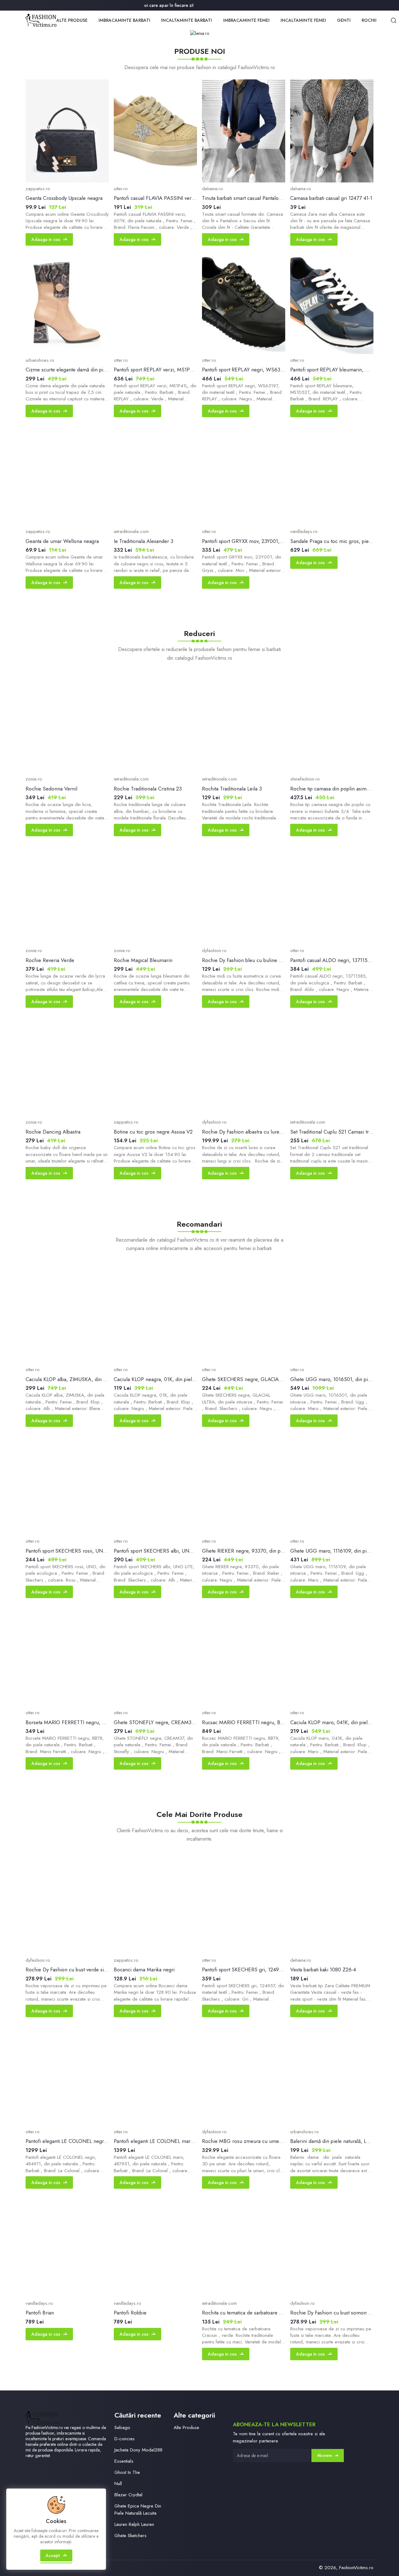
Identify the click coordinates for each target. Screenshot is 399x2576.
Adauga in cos (46, 239)
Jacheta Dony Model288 (138, 2450)
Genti (344, 20)
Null (118, 2484)
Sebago (122, 2427)
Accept (53, 2555)
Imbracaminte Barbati (124, 20)
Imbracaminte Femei (246, 20)
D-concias (125, 2439)
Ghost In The (127, 2472)
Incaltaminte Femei (303, 20)
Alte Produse (72, 20)
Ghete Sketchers (130, 2536)
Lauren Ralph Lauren (134, 2524)
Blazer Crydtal (128, 2495)
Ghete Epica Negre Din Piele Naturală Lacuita (138, 2510)
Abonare (324, 2456)
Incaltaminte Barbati (187, 20)
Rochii (369, 20)
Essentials (124, 2461)
